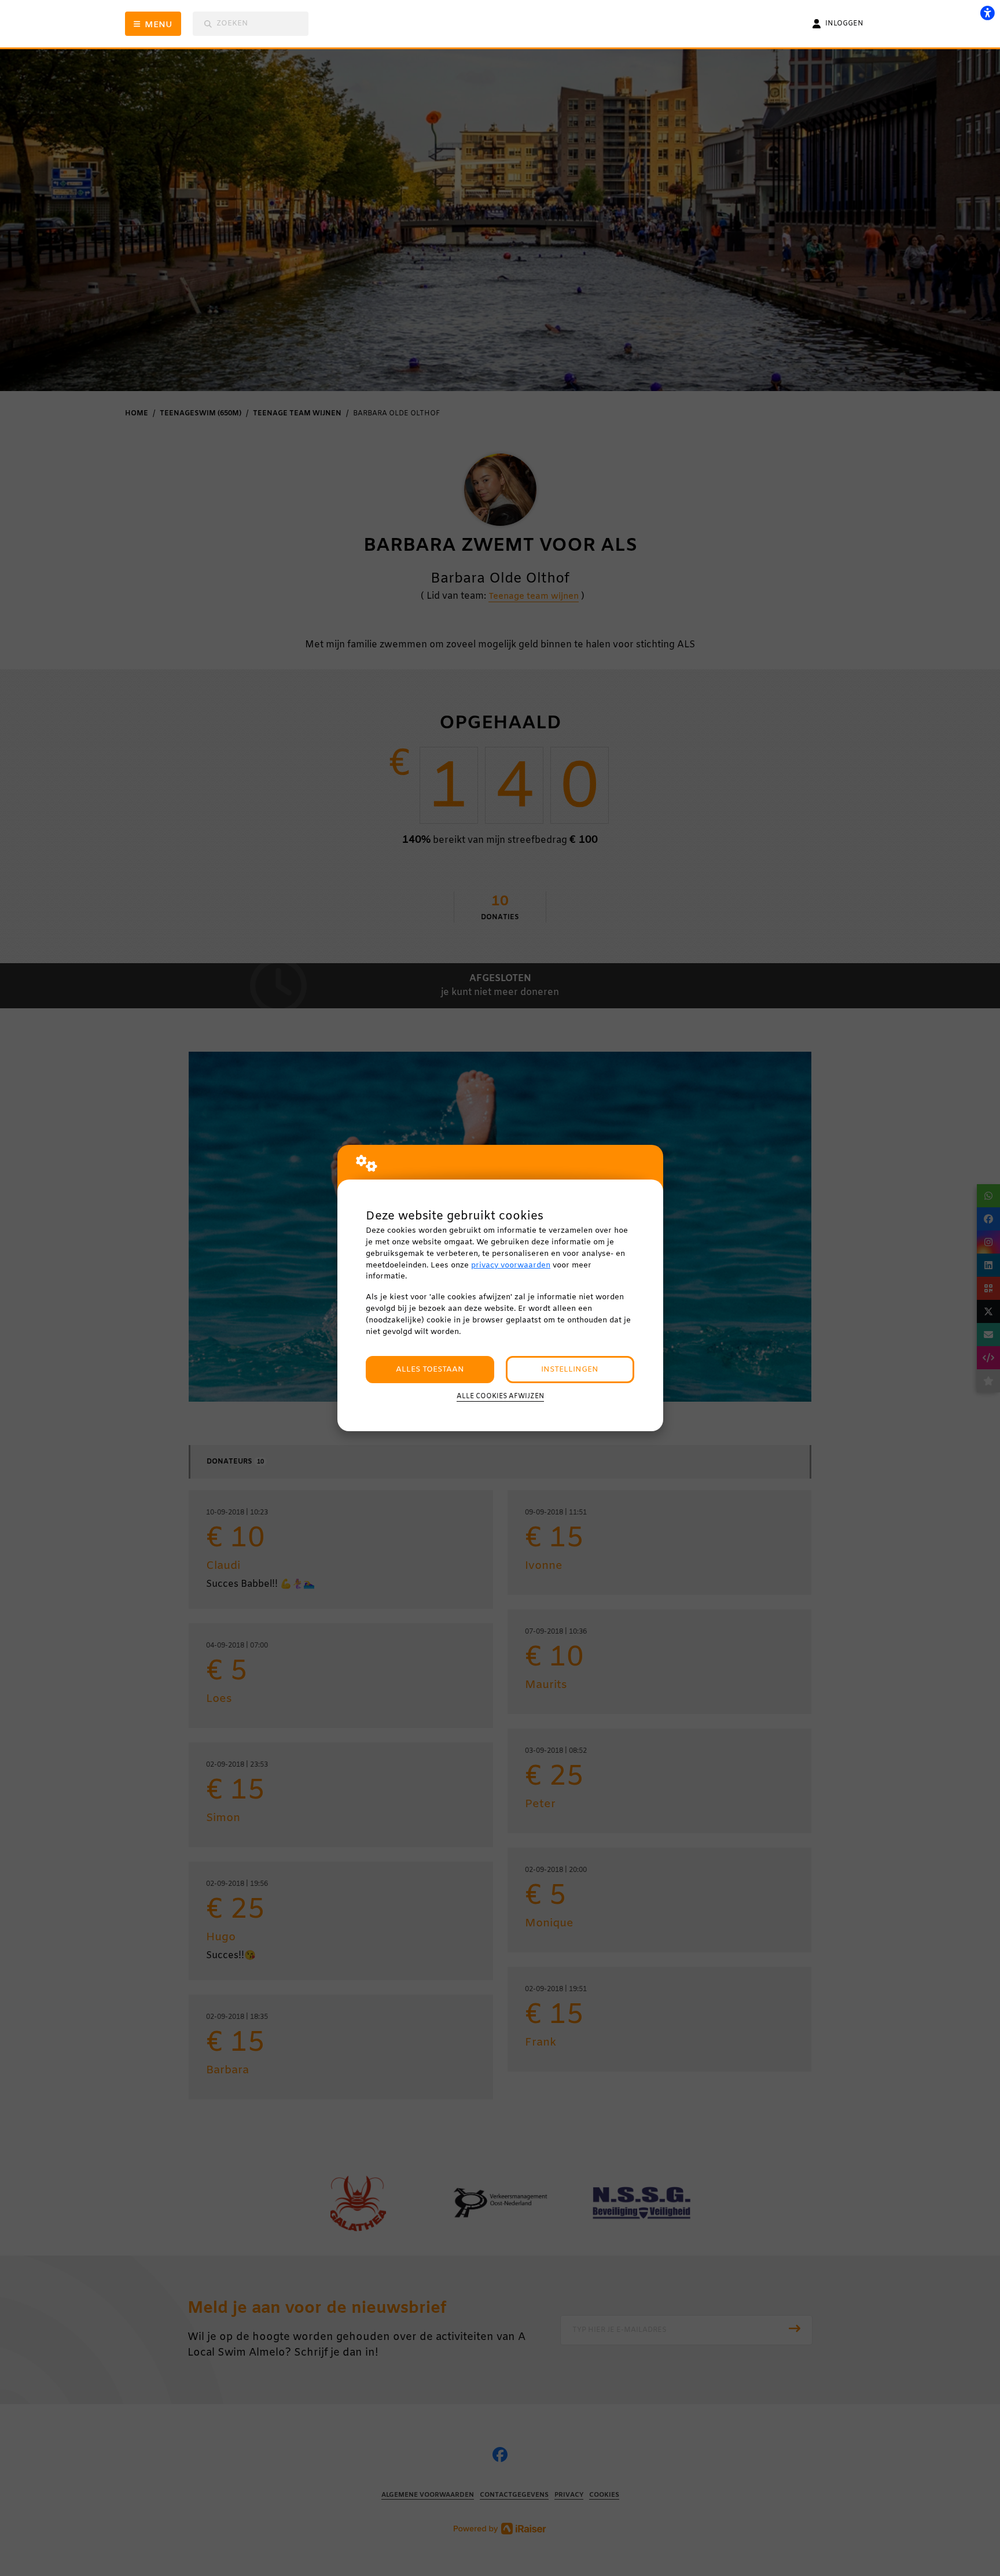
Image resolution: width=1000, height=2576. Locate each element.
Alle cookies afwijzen (500, 1396)
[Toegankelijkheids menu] (987, 13)
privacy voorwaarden (511, 1265)
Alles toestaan (430, 1370)
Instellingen (570, 1370)
